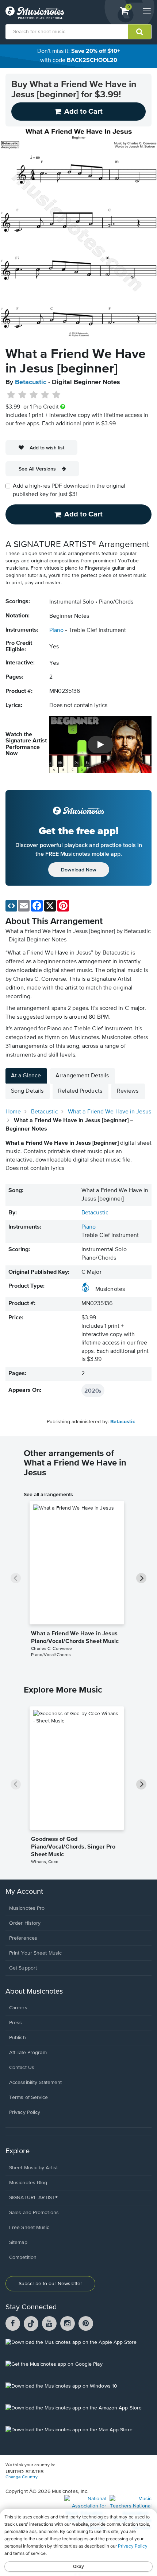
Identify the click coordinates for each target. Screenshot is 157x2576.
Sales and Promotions (34, 2213)
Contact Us (22, 2068)
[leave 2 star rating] (22, 395)
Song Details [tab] (27, 1091)
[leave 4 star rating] (45, 395)
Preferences (23, 1938)
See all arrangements (48, 1494)
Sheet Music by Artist (33, 2168)
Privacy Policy (25, 2112)
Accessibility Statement (35, 2083)
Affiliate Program (28, 2053)
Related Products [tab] (80, 1091)
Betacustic (31, 382)
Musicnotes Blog (28, 2183)
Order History (25, 1923)
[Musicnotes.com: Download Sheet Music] (35, 13)
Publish (18, 2038)
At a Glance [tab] (26, 1076)
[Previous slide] (16, 1578)
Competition (23, 2257)
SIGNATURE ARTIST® (33, 2198)
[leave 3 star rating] (34, 395)
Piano (56, 631)
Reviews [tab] (128, 1091)
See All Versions (37, 469)
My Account (24, 1892)
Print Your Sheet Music (35, 1953)
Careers (18, 2008)
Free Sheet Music (29, 2228)
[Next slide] (141, 1578)
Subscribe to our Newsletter (50, 2284)
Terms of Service (29, 2097)
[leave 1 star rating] (11, 395)
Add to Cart (83, 514)
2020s (93, 1390)
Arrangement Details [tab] (82, 1076)
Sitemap (18, 2243)
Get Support (23, 1968)
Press (16, 2023)
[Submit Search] (140, 32)
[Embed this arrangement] (11, 906)
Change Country (22, 2477)
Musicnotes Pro (27, 1908)
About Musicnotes (34, 1992)
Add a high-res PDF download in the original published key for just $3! (69, 490)
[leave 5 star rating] (56, 395)
